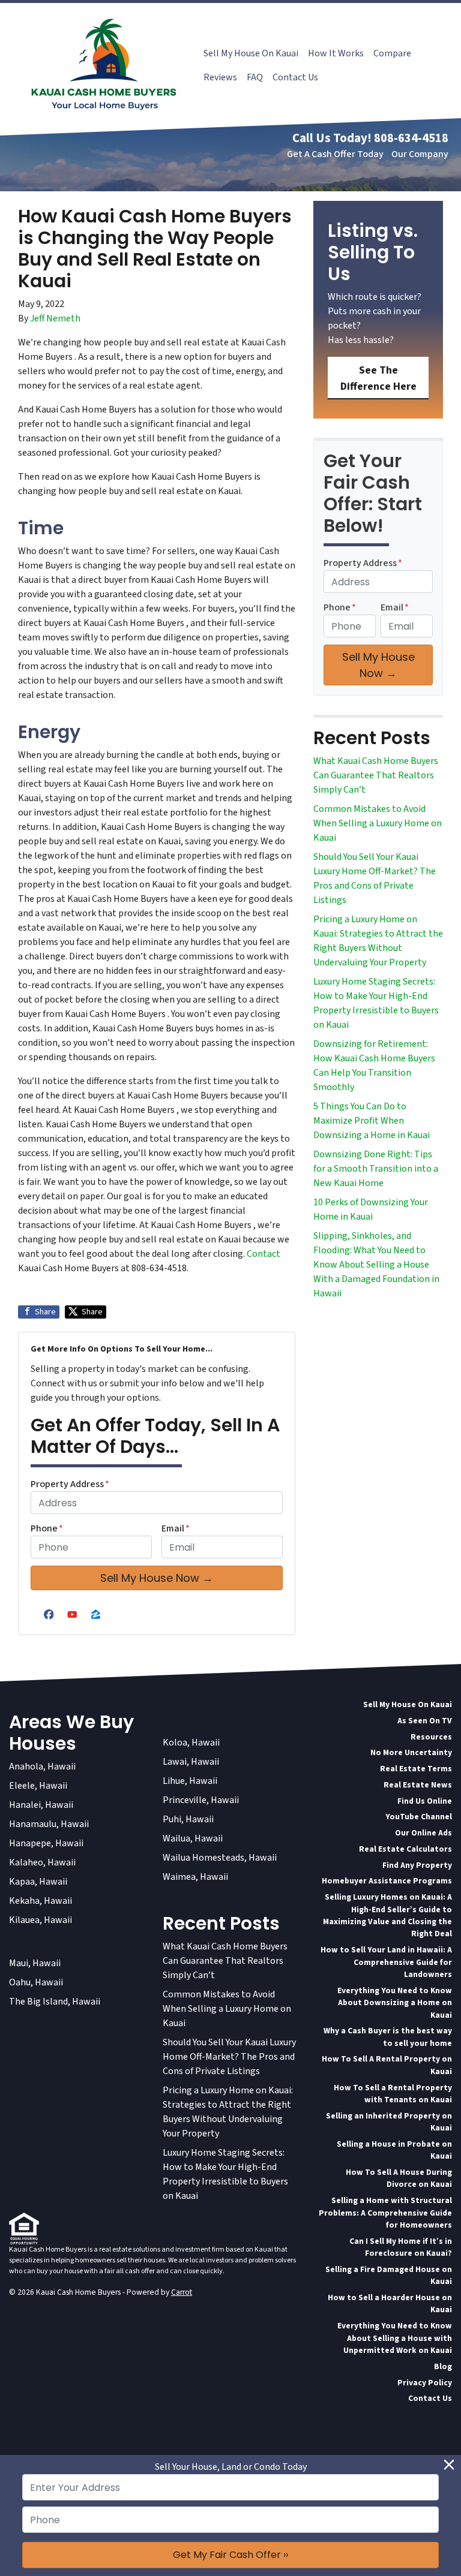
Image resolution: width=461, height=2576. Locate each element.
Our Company (420, 154)
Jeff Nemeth (55, 318)
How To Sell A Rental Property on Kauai (387, 2065)
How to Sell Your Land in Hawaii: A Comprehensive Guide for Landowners (386, 1962)
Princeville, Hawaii (201, 1800)
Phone (47, 1528)
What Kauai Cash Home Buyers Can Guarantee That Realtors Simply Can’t (376, 775)
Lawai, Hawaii (191, 1762)
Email (176, 1528)
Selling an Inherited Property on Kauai (389, 2122)
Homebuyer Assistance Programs (387, 1881)
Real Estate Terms (416, 1769)
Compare (392, 53)
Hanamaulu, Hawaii (49, 1824)
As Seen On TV (425, 1721)
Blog (443, 2366)
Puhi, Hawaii (188, 1819)
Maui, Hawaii (35, 1963)
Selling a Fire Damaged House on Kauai (389, 2275)
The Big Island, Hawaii (55, 2002)
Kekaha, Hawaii (41, 1901)
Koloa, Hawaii (191, 1743)
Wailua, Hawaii (193, 1838)
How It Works (336, 53)
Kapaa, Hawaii (38, 1882)
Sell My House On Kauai (251, 53)
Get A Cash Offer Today (335, 154)
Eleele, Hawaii (38, 1786)
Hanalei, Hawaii (41, 1805)
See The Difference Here (378, 378)
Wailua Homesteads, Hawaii (220, 1858)
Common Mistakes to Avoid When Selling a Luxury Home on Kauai (378, 823)
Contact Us (295, 77)
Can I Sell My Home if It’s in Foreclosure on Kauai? (401, 2247)
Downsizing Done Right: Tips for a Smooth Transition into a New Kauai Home (376, 1169)
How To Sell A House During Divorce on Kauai (399, 2178)
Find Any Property (417, 1865)
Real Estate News (418, 1785)
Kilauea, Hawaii (41, 1920)
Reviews (220, 77)
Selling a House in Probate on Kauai (394, 2150)
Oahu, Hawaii (36, 1982)
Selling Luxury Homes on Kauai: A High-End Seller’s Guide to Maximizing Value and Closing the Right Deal (387, 1915)
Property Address (70, 1484)
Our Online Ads (423, 1833)
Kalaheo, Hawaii (42, 1862)
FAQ (255, 77)
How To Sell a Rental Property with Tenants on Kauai (393, 2094)
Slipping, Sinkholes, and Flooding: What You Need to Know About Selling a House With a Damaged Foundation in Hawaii (376, 1265)
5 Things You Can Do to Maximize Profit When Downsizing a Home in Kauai (372, 1121)
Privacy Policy (425, 2383)
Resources (431, 1737)
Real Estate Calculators (405, 1849)
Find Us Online (425, 1801)
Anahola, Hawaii (42, 1767)
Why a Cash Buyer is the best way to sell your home (388, 2037)
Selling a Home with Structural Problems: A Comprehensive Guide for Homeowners (385, 2213)
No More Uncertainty (411, 1752)
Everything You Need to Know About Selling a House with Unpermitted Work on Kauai (395, 2338)
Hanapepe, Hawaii (46, 1843)
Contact (264, 1254)
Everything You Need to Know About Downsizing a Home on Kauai (395, 2003)
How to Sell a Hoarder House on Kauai (390, 2303)
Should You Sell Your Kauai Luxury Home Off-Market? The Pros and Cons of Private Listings (229, 2057)
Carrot (182, 2292)
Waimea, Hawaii (195, 1877)
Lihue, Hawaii (190, 1781)
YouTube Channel (419, 1817)
